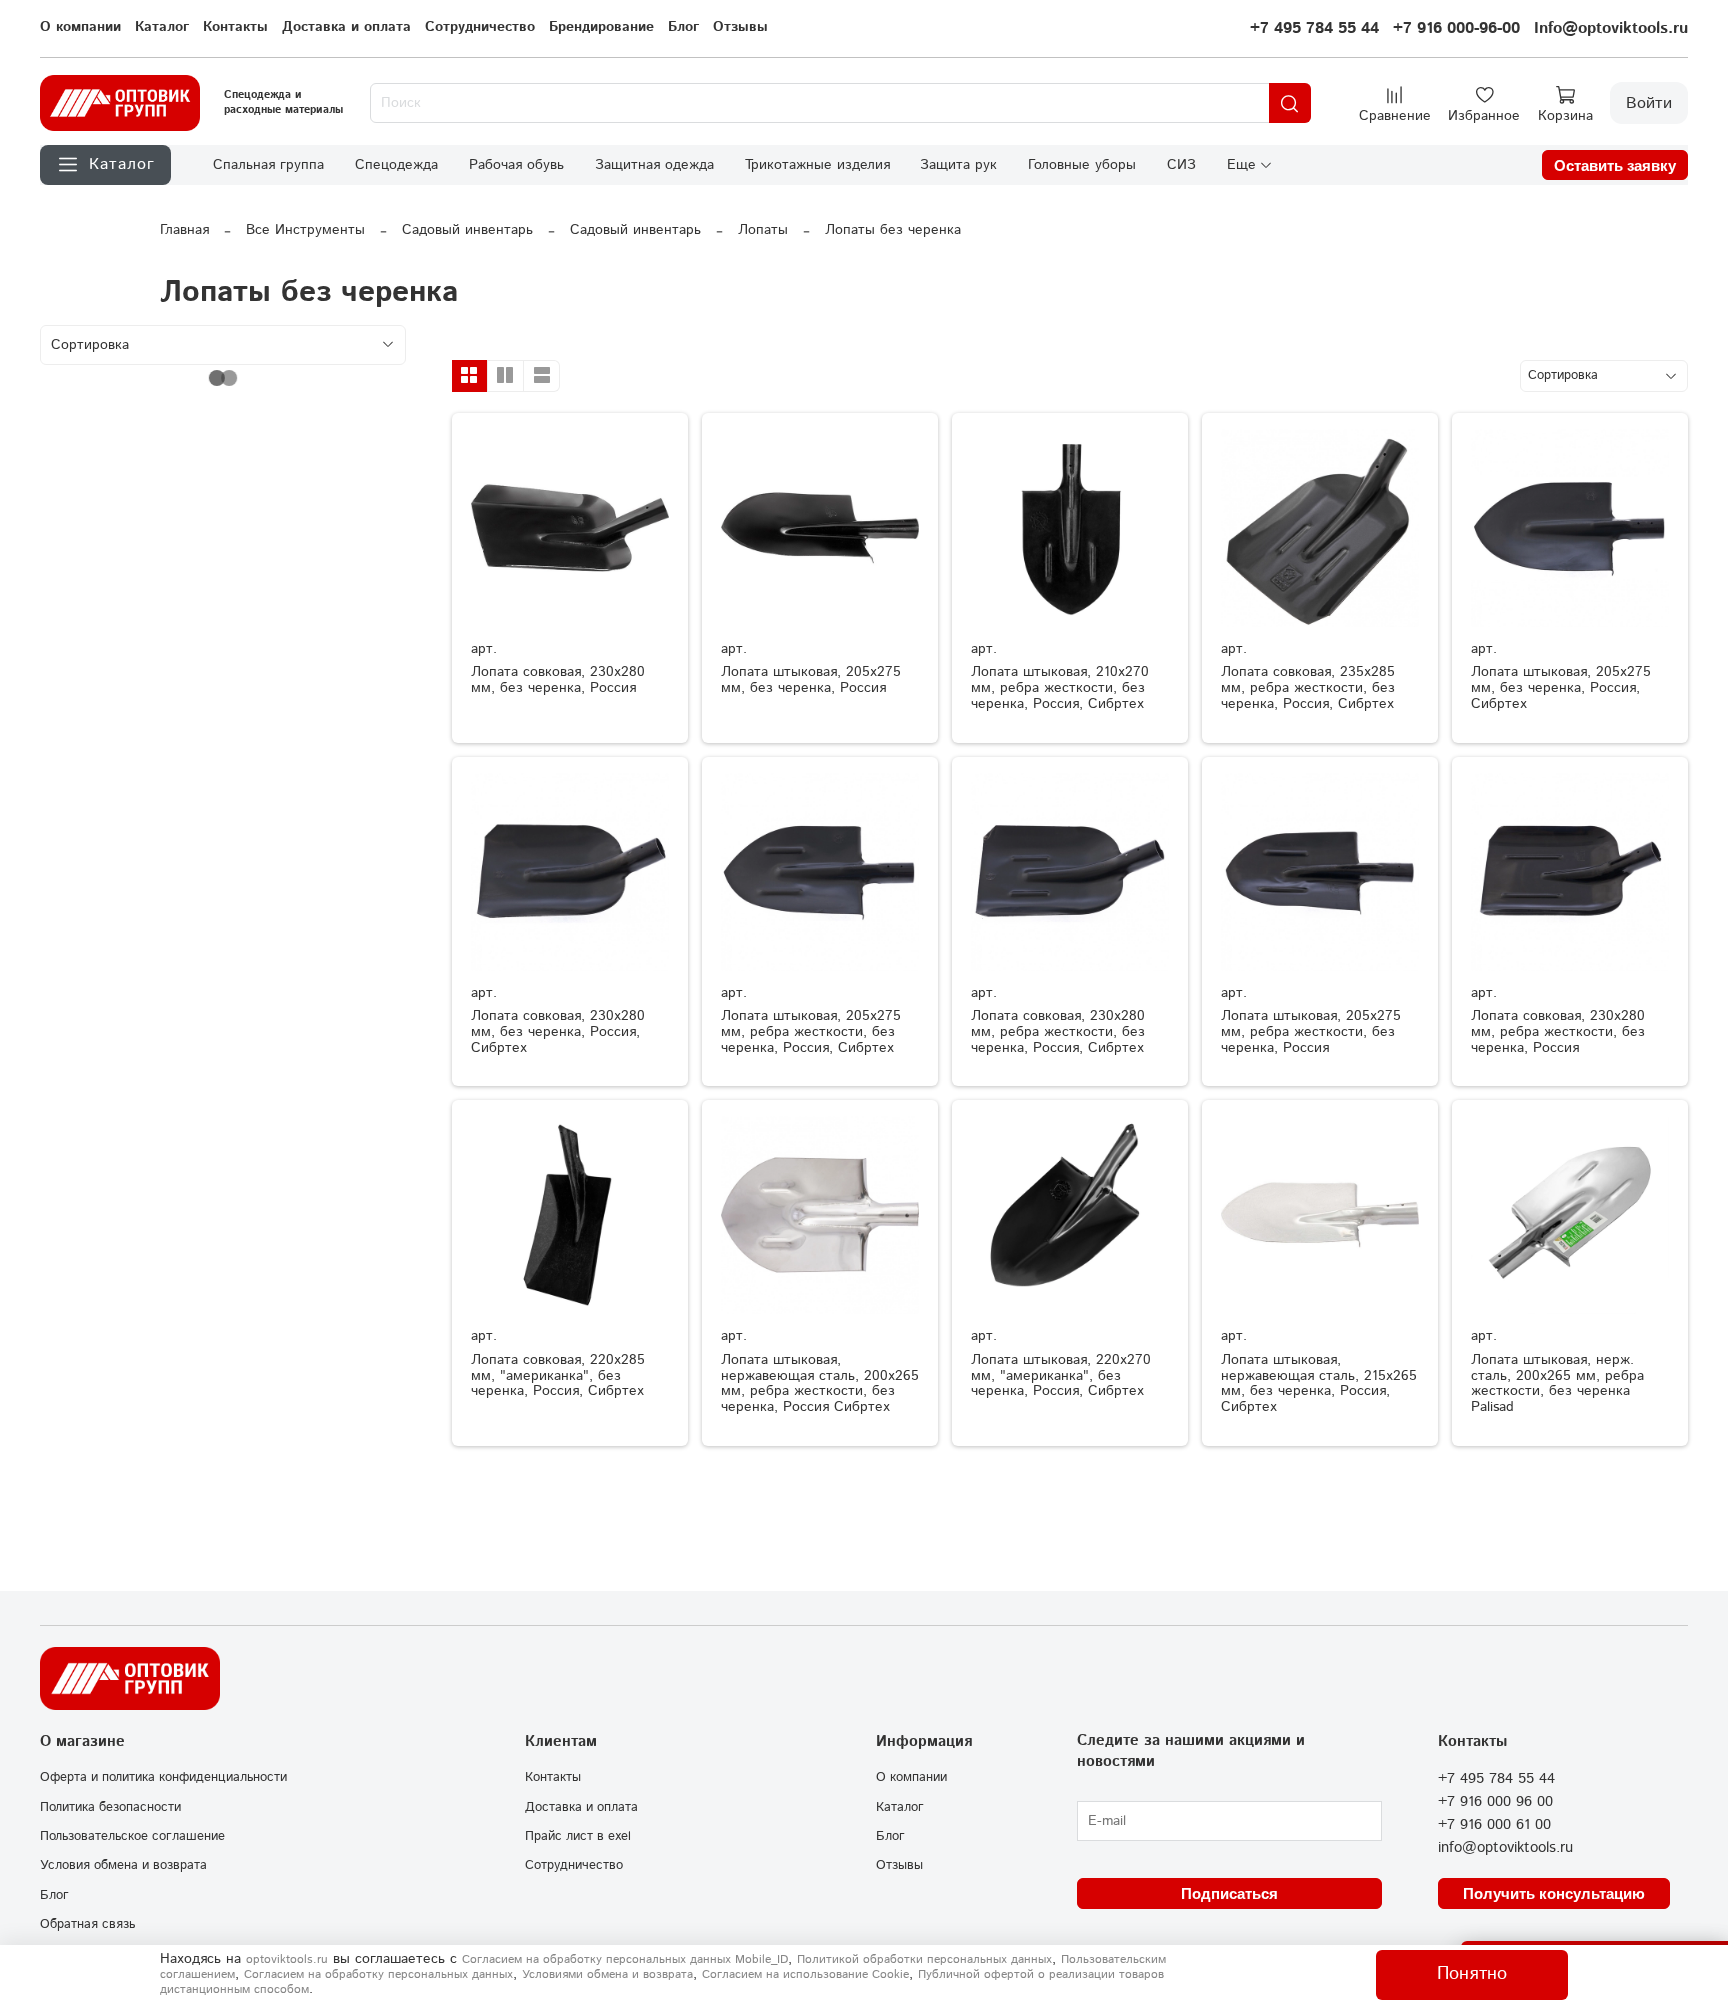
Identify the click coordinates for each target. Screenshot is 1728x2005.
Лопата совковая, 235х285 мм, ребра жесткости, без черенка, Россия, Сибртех (1308, 688)
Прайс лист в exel (578, 1836)
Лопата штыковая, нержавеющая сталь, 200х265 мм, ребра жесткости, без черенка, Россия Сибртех (820, 1383)
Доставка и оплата (346, 27)
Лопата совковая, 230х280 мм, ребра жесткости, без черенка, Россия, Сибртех (1058, 1032)
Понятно (1472, 1974)
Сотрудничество (480, 27)
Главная (184, 230)
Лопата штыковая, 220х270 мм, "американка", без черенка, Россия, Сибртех (1061, 1376)
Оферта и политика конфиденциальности (163, 1777)
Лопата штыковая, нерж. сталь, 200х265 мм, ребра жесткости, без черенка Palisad (1557, 1383)
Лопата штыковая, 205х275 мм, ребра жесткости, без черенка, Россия (1311, 1032)
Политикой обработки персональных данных (924, 1959)
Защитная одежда (654, 165)
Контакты (235, 27)
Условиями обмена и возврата (607, 1974)
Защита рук (958, 165)
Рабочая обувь (516, 165)
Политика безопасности (110, 1807)
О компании (80, 27)
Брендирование (601, 27)
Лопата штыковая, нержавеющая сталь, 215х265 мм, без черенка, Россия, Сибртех (1319, 1383)
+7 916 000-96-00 (1456, 28)
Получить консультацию (1554, 1893)
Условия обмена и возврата (123, 1865)
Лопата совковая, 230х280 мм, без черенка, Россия (558, 680)
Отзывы (740, 27)
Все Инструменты (305, 230)
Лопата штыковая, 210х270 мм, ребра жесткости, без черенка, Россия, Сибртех (1060, 688)
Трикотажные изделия (817, 165)
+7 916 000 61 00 (1494, 1825)
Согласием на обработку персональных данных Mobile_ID (625, 1959)
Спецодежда (396, 165)
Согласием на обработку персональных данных (378, 1974)
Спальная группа (268, 165)
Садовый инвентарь (467, 230)
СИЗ (1181, 165)
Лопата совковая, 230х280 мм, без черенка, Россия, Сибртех (558, 1032)
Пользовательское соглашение (132, 1836)
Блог (683, 27)
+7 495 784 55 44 (1314, 28)
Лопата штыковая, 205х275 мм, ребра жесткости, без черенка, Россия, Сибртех (811, 1032)
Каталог (162, 27)
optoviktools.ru (287, 1959)
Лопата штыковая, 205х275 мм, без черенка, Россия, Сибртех (1561, 688)
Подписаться (1229, 1893)
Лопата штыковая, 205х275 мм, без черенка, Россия (811, 680)
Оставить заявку (1615, 165)
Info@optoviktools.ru (1611, 28)
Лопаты (763, 230)
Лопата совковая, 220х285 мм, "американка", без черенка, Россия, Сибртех (558, 1376)
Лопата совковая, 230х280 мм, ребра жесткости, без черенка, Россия (1558, 1032)
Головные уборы (1082, 165)
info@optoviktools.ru (1505, 1848)
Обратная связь (87, 1924)
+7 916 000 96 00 (1495, 1802)
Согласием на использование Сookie (805, 1974)
